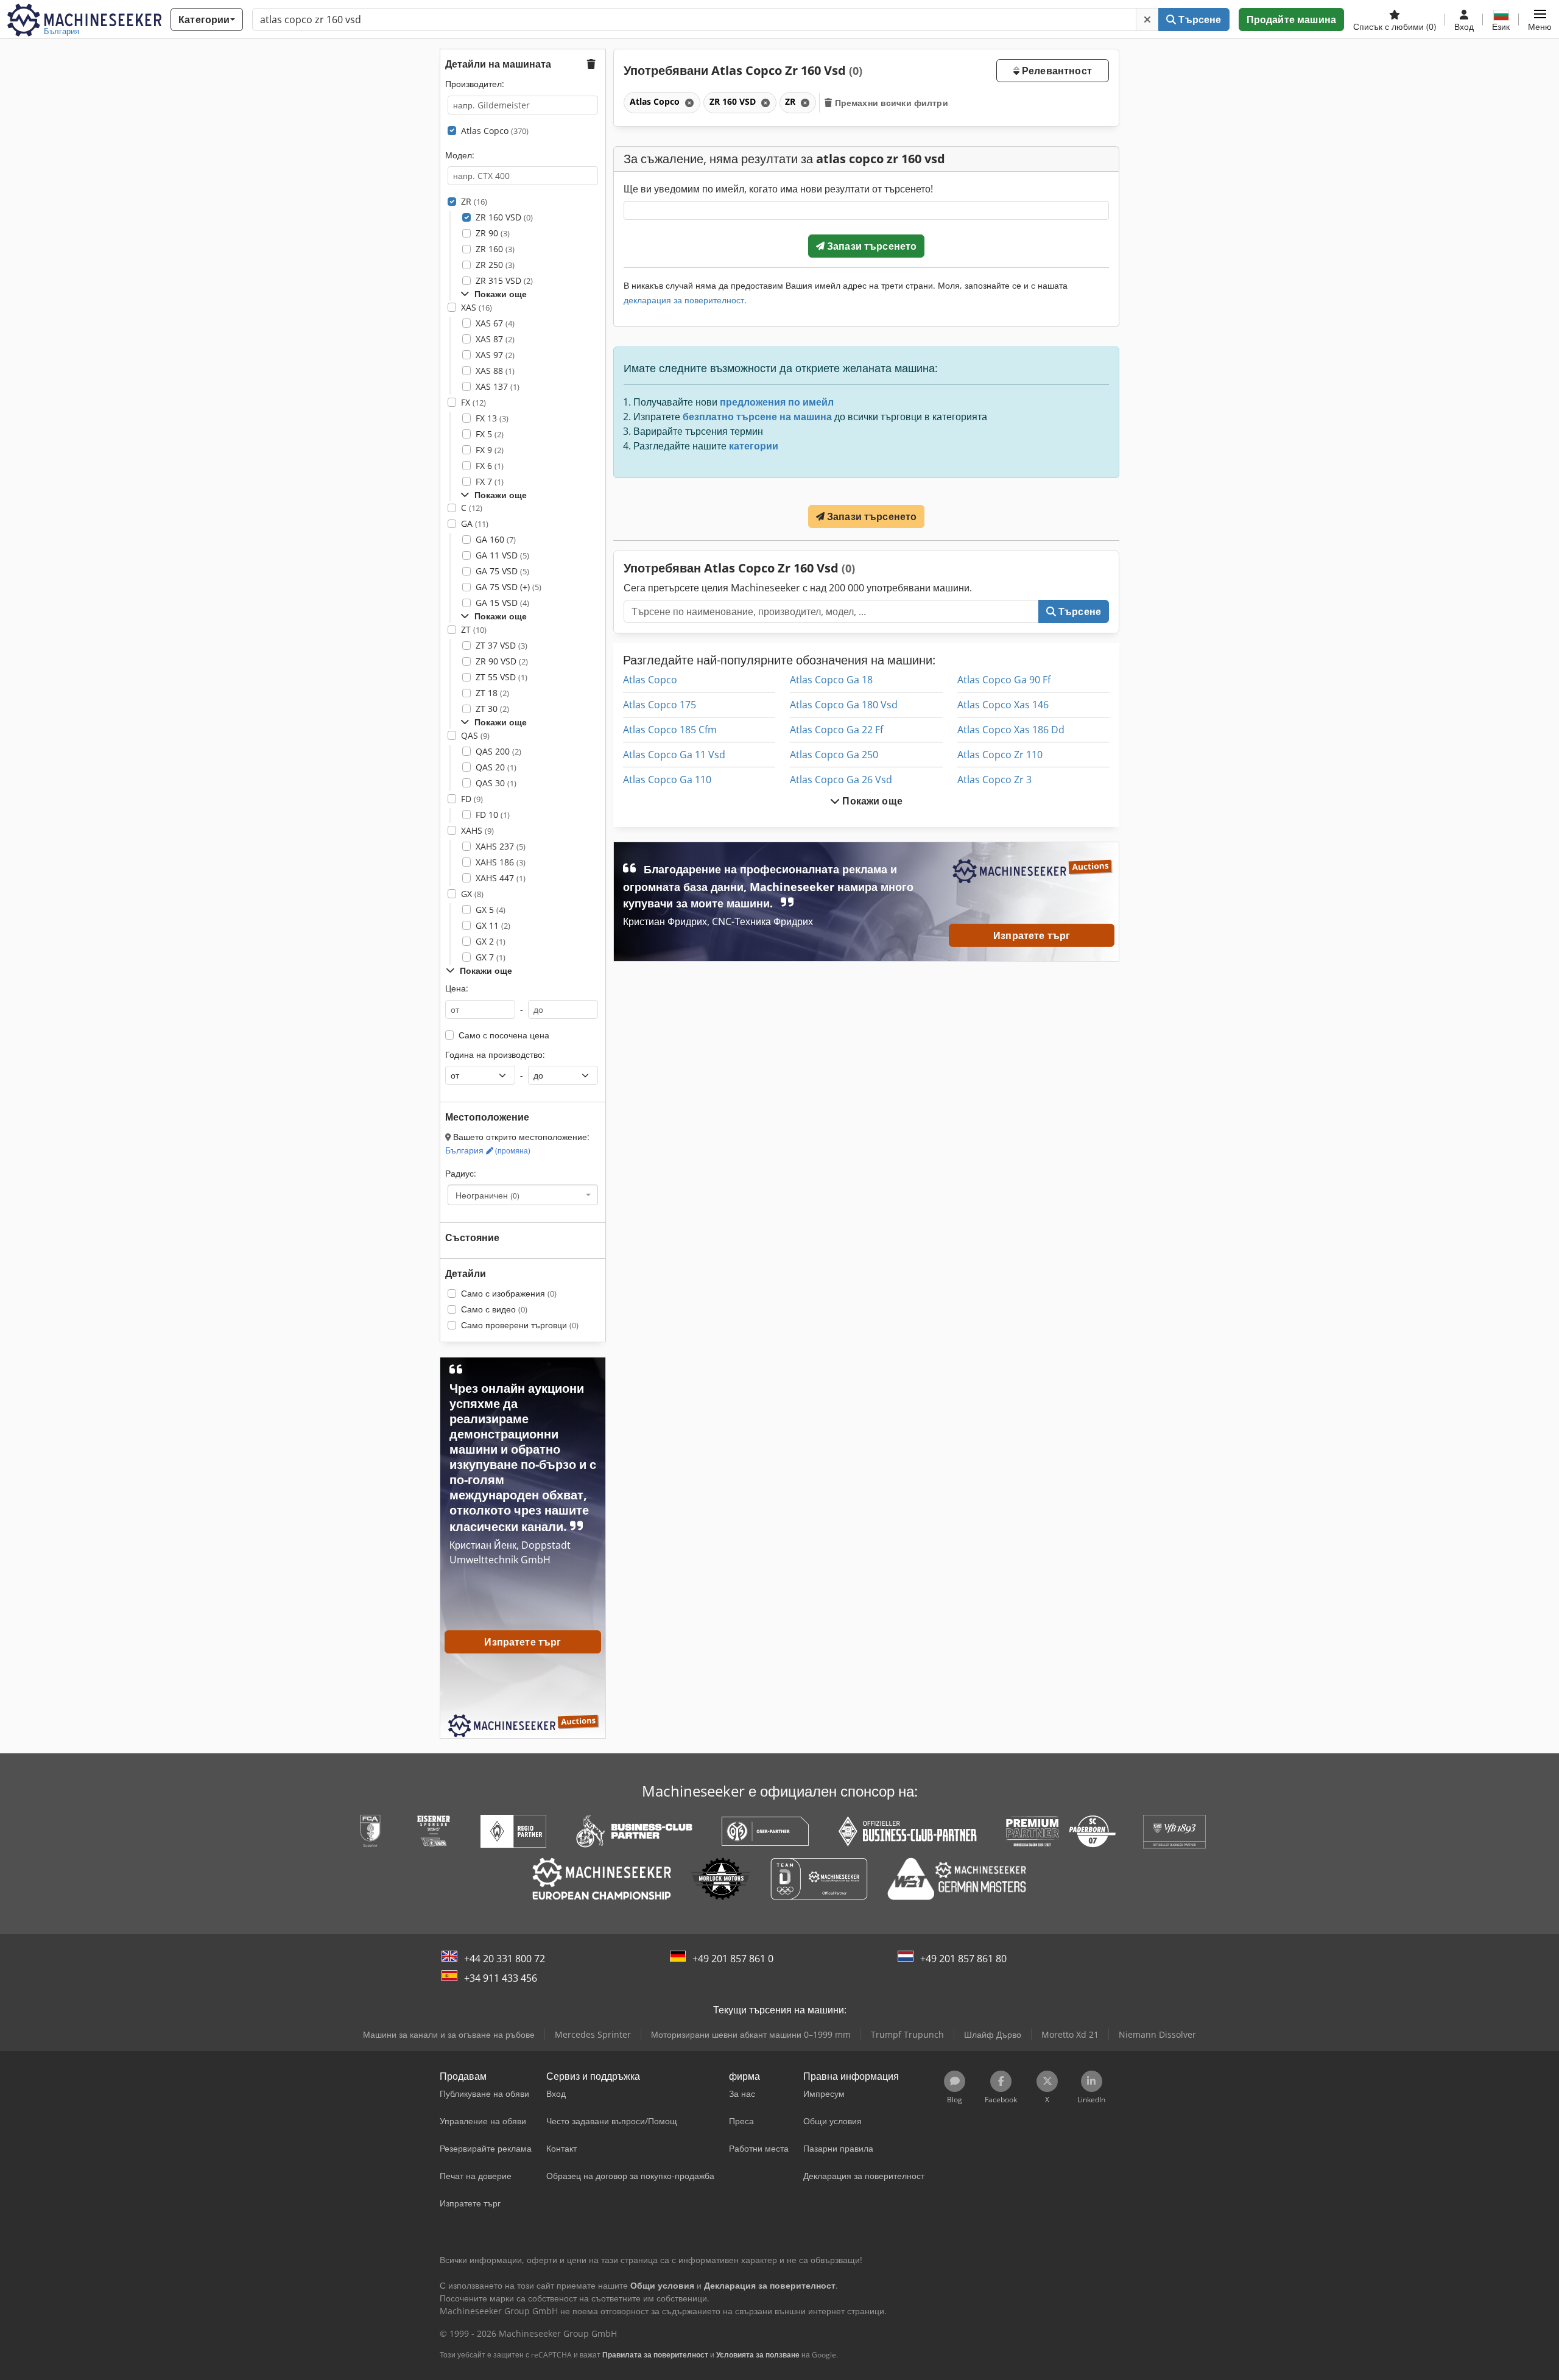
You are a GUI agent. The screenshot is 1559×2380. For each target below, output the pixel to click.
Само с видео (494, 1309)
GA (475, 523)
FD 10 (493, 815)
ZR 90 (493, 233)
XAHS (477, 830)
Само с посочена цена (504, 1035)
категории (754, 446)
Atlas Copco (495, 131)
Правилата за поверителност (655, 2355)
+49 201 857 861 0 (733, 1959)
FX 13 (492, 418)
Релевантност (1056, 71)
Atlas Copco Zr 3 (994, 780)
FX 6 (490, 466)
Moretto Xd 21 (1070, 2034)
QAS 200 (498, 751)
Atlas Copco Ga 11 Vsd (674, 755)
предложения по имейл (777, 402)
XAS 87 (495, 339)
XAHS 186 (501, 862)
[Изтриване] (1147, 19)
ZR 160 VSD (504, 217)
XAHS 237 (501, 846)
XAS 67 (495, 323)
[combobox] (523, 1195)
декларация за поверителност (684, 300)
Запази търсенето (871, 246)
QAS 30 (496, 783)
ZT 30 (492, 709)
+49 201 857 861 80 (963, 1959)
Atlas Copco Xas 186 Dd (1011, 730)
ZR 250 (495, 265)
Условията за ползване (758, 2355)
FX (473, 402)
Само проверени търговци (520, 1325)
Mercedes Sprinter (593, 2034)
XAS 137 (498, 386)
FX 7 (490, 481)
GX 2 (491, 941)
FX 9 (490, 450)
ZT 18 (492, 693)
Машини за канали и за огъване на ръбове (449, 2034)
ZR (474, 201)
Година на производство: (495, 1054)
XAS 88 (495, 371)
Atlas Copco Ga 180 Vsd (844, 705)
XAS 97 (495, 355)
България (488, 1150)
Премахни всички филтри (890, 103)
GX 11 (493, 925)
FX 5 (490, 434)
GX (472, 894)
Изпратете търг (1032, 935)
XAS (477, 307)
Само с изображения (509, 1293)
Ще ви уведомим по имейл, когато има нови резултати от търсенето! (778, 189)
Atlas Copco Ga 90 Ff (1004, 680)
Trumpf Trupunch (907, 2034)
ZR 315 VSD (504, 280)
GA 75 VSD (502, 571)
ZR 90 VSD (502, 661)
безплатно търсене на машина (757, 417)
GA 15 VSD (502, 603)
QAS (475, 735)
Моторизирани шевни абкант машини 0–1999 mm (751, 2034)
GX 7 (491, 957)
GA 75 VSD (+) (509, 587)
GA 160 (496, 539)
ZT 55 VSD (501, 677)
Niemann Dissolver (1157, 2034)
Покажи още (871, 801)
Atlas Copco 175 (660, 705)
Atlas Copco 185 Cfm (670, 730)
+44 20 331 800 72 (505, 1959)
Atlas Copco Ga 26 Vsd (841, 780)
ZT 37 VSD (501, 645)
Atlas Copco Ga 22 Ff (836, 730)
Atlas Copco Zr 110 (1000, 755)
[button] (1540, 19)
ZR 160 (495, 249)
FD (472, 799)
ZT (474, 629)
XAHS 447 (501, 878)
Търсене (1198, 19)
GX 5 (491, 910)
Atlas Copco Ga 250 (834, 755)
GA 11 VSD (502, 555)
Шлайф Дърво (993, 2034)
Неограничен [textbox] (487, 1195)
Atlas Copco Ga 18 (831, 680)
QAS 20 (496, 767)
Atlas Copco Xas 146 (1003, 705)
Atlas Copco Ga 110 (667, 780)
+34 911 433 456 (501, 1978)
